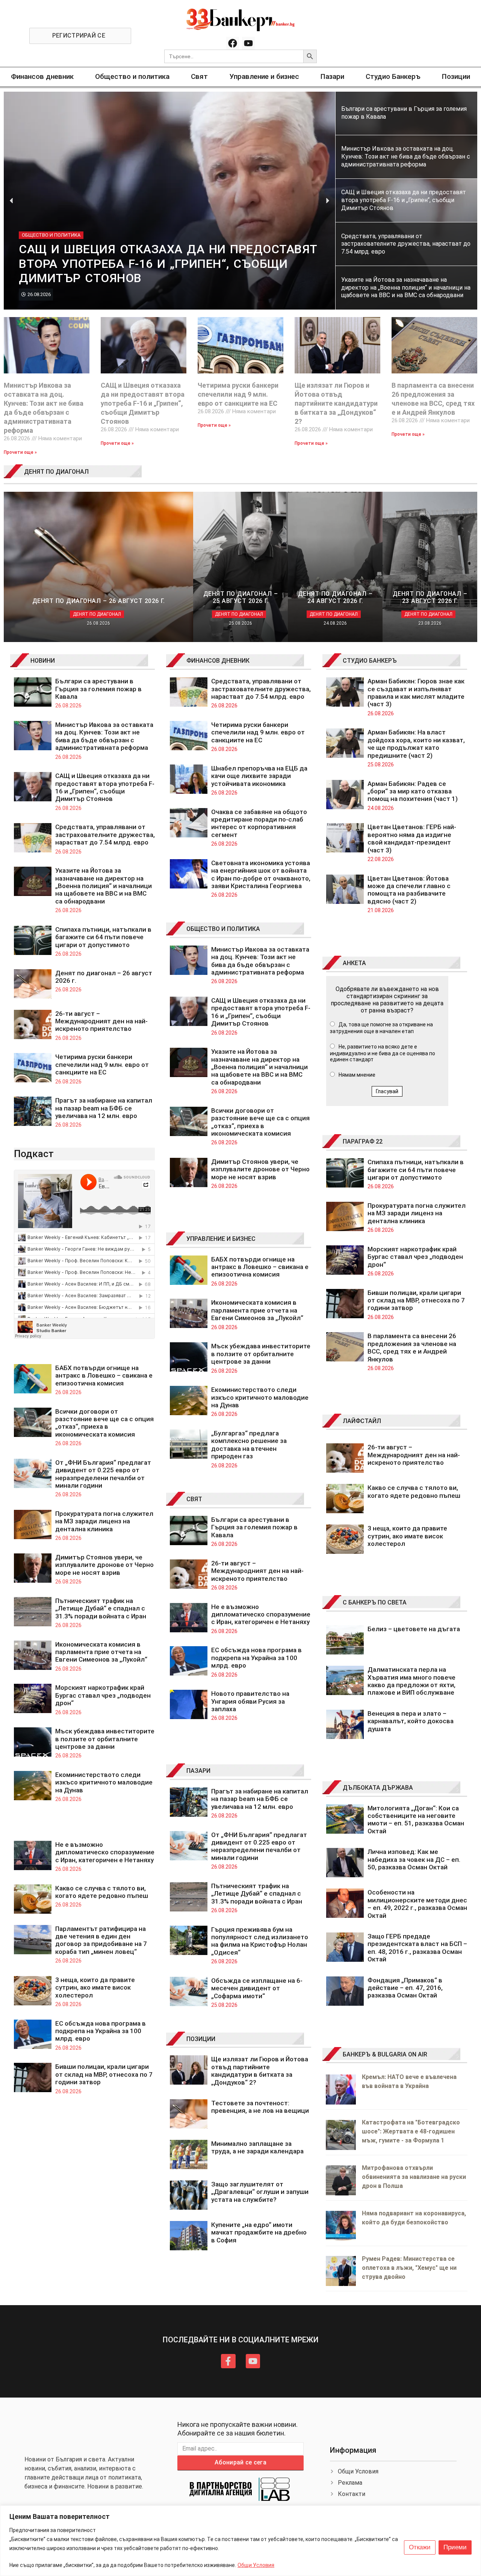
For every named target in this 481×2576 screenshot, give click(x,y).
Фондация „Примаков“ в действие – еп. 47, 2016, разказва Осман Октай (405, 1988)
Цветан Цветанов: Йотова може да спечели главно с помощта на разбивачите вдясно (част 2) (409, 890)
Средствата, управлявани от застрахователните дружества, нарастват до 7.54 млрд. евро (105, 835)
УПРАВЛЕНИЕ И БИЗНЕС (221, 1239)
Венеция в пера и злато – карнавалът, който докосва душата (411, 1721)
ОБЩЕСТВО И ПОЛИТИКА (223, 929)
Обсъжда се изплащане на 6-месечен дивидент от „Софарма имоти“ (257, 1988)
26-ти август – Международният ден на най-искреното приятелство (101, 1021)
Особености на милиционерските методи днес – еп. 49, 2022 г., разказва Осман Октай (417, 1904)
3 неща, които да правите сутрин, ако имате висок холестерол (95, 1988)
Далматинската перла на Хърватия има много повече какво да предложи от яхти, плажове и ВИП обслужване (411, 1681)
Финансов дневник (42, 76)
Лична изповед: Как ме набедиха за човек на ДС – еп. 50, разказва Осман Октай (414, 1859)
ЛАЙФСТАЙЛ (362, 1421)
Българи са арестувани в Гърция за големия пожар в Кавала (98, 689)
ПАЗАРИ (198, 1771)
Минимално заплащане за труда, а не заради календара (257, 2147)
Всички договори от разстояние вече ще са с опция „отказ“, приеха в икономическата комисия (104, 1423)
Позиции (456, 76)
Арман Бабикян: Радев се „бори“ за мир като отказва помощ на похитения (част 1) (413, 791)
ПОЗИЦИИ (201, 2039)
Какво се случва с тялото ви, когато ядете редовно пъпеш (102, 1892)
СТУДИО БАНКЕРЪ (370, 661)
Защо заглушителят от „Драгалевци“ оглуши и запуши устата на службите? (260, 2192)
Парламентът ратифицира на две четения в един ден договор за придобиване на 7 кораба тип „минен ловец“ (101, 1940)
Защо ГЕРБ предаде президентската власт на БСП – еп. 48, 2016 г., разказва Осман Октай (417, 1948)
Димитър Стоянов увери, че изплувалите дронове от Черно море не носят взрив (104, 1565)
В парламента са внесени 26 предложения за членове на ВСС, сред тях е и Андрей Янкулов (412, 1347)
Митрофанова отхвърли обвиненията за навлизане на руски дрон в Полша (414, 2177)
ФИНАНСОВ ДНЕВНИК (218, 661)
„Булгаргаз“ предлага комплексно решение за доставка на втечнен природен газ (249, 1445)
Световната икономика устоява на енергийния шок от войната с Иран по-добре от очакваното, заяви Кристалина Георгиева (261, 874)
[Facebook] (233, 43)
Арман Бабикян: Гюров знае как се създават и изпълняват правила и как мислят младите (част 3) (416, 693)
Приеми (455, 2547)
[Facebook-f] (228, 2361)
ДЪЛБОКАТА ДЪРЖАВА (378, 1788)
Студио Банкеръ (393, 76)
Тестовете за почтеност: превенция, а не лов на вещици (260, 2107)
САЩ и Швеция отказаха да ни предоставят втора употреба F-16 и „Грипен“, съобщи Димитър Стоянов (143, 403)
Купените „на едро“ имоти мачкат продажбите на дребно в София (259, 2232)
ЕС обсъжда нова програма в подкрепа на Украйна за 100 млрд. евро (101, 2031)
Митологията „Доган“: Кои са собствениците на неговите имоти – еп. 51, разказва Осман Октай (416, 1820)
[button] (11, 200)
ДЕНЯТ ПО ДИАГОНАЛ (56, 472)
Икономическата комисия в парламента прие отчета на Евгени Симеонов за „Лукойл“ (101, 1652)
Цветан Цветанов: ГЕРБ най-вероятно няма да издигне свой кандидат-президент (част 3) (412, 838)
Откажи (420, 2547)
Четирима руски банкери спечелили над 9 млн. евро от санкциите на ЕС (238, 394)
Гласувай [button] (387, 1091)
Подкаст (34, 1154)
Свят (199, 76)
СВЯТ (194, 1499)
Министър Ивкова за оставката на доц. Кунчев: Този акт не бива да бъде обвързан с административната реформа (104, 736)
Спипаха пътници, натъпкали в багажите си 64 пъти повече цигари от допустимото (103, 937)
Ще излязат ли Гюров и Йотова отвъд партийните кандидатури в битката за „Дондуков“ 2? (336, 403)
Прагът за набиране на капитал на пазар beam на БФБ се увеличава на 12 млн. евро (104, 1108)
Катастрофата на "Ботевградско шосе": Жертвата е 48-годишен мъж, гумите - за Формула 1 (411, 2131)
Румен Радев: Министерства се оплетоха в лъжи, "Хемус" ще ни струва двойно (409, 2268)
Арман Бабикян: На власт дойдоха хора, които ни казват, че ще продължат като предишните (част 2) (416, 744)
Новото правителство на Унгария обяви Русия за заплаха (250, 1701)
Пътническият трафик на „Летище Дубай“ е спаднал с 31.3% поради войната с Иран (101, 1608)
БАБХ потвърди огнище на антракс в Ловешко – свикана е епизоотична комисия (104, 1376)
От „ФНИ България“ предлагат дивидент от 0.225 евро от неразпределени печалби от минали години (103, 1474)
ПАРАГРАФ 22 (363, 1141)
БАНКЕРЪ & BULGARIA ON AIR (385, 2054)
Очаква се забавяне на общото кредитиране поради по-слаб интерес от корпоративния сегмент (259, 823)
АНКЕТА (354, 963)
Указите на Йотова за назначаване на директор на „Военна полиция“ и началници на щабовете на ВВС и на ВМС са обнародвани (104, 886)
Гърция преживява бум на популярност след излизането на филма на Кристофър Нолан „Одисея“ (260, 1941)
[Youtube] (248, 43)
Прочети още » (20, 452)
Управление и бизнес (264, 76)
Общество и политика (132, 76)
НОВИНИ (43, 661)
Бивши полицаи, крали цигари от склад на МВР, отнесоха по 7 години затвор (104, 2074)
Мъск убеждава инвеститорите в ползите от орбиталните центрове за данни (105, 1739)
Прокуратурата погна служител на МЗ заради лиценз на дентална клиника (104, 1521)
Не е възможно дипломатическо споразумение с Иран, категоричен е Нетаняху (105, 1852)
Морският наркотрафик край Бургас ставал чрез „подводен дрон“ (103, 1695)
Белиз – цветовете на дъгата (414, 1629)
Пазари (332, 76)
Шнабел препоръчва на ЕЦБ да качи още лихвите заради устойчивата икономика (259, 776)
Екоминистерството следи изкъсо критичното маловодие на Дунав (104, 1782)
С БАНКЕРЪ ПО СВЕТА (375, 1602)
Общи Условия (256, 2565)
